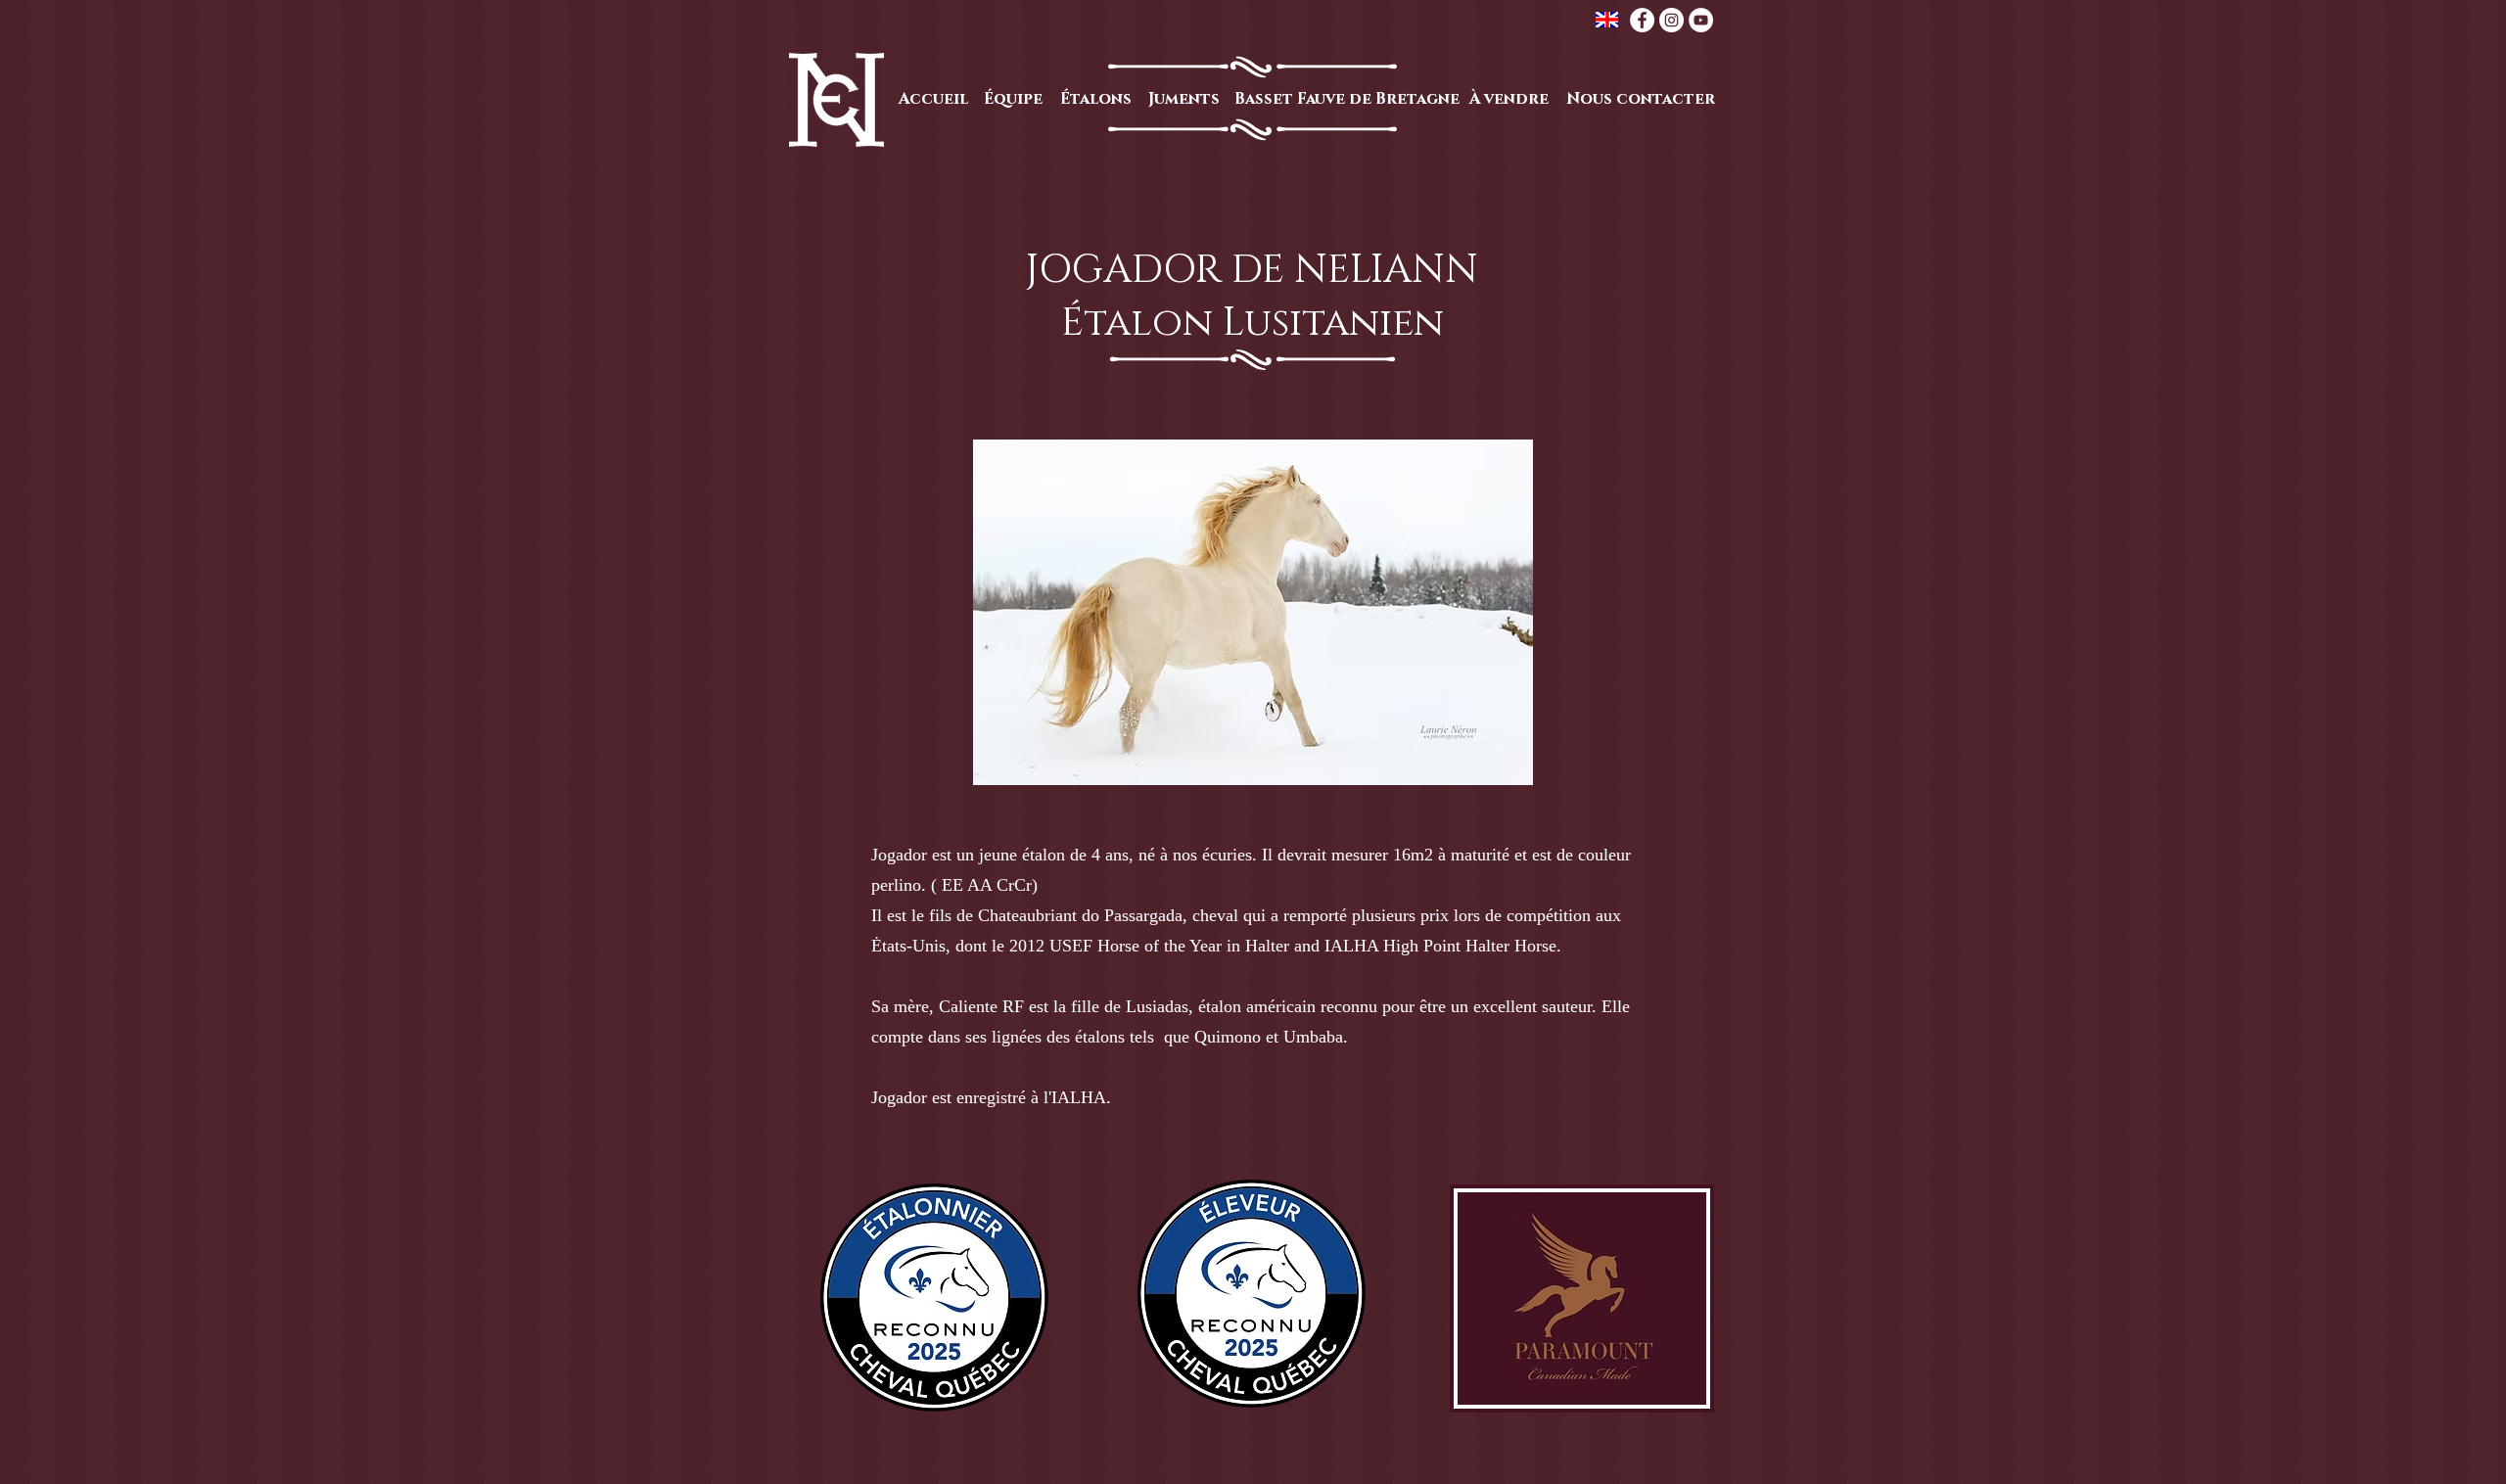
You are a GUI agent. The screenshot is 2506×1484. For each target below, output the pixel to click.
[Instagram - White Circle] (1671, 20)
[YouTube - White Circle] (1701, 20)
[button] (1253, 612)
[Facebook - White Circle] (1642, 20)
